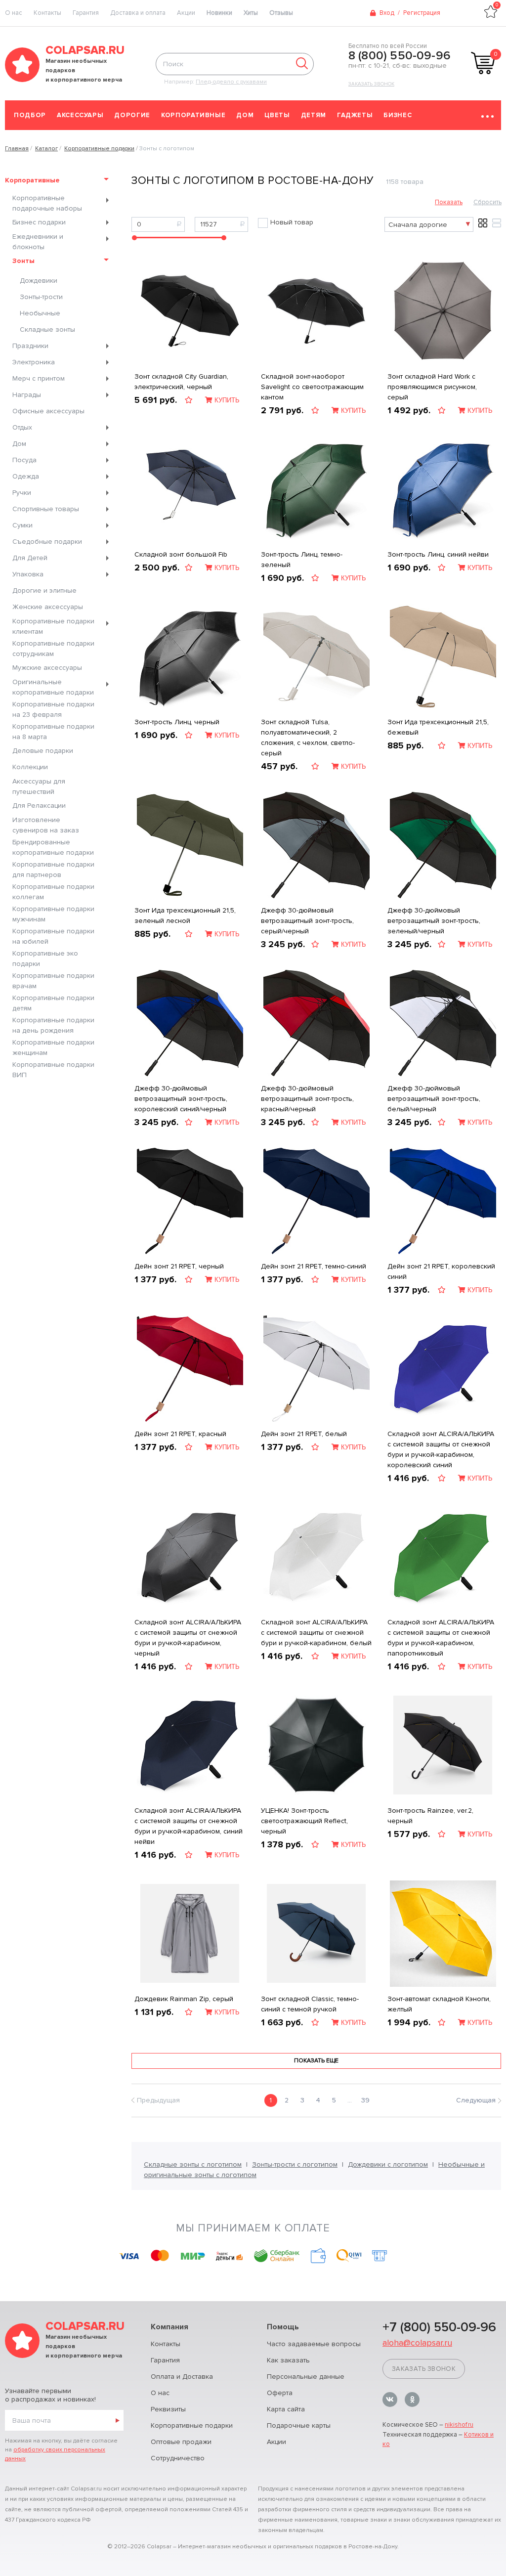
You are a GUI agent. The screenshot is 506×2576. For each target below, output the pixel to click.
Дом (245, 115)
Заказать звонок (371, 84)
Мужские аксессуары (47, 668)
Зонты (23, 261)
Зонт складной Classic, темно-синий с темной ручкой (310, 2004)
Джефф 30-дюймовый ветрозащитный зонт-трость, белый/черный (434, 1099)
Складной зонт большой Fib (181, 554)
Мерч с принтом (39, 378)
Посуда (24, 460)
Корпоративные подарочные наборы (47, 203)
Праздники (30, 346)
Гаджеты (355, 115)
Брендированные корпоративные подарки (53, 847)
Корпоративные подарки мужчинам (53, 914)
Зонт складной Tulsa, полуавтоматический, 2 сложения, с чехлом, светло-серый (308, 738)
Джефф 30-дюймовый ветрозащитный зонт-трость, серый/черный (307, 921)
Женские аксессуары (48, 607)
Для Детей (30, 558)
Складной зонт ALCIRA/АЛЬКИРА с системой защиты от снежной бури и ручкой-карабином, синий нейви (189, 1826)
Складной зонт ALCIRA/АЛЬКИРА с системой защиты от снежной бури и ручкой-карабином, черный (188, 1638)
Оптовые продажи (181, 2442)
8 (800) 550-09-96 (400, 56)
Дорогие (132, 115)
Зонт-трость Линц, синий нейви (438, 554)
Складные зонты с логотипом (193, 2164)
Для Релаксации (39, 806)
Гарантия (86, 13)
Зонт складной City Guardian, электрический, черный (181, 382)
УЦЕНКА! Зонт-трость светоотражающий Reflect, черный (304, 1821)
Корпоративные (193, 115)
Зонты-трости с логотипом (295, 2164)
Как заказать (288, 2360)
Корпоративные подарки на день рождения (53, 1025)
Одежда (26, 476)
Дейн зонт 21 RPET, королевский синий (441, 1271)
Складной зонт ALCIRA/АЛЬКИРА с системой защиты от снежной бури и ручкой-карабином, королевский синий (441, 1449)
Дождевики (39, 281)
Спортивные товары (46, 509)
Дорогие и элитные (44, 590)
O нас (14, 13)
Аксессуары (80, 115)
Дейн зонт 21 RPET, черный (179, 1266)
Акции (186, 13)
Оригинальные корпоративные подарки (53, 687)
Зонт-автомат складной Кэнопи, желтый (439, 2004)
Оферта (280, 2393)
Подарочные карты (299, 2425)
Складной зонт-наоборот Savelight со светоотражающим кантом (312, 387)
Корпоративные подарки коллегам (53, 892)
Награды (27, 395)
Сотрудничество (178, 2458)
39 (365, 2100)
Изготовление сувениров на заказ (46, 825)
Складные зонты (47, 329)
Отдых (22, 427)
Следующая (476, 2100)
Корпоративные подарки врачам (53, 981)
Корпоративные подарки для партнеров (53, 870)
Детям (314, 115)
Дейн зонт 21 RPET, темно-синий (314, 1266)
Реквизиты (168, 2409)
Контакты (47, 13)
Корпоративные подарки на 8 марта (53, 732)
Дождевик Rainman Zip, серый (184, 1999)
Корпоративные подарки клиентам (53, 626)
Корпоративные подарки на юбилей (53, 936)
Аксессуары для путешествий (39, 786)
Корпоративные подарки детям (53, 1003)
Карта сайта (286, 2409)
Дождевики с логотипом (388, 2164)
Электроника (34, 362)
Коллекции (30, 767)
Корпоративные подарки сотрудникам (53, 649)
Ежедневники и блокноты (38, 242)
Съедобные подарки (47, 542)
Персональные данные (306, 2377)
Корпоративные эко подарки (45, 959)
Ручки (22, 493)
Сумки (22, 525)
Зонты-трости (41, 297)
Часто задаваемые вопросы (314, 2344)
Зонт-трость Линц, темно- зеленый (302, 560)
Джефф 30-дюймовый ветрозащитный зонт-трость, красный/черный (307, 1099)
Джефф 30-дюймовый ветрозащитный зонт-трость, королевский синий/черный (181, 1099)
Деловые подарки (43, 751)
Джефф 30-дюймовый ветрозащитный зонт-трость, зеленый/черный (434, 921)
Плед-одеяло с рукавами (231, 82)
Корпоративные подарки (192, 2425)
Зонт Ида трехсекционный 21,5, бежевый (438, 727)
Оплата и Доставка (182, 2377)
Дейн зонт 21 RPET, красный (180, 1434)
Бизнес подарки (39, 222)
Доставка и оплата (138, 13)
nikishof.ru (459, 2425)
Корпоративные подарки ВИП (53, 1070)
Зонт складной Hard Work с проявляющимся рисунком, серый (432, 387)
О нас (160, 2393)
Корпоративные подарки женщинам (53, 1048)
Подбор (30, 115)
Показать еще (316, 2061)
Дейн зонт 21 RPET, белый (304, 1434)
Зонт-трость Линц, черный (177, 722)
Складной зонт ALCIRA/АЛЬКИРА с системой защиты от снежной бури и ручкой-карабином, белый (316, 1633)
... (350, 2100)
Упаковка (28, 574)
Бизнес (398, 115)
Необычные (40, 313)
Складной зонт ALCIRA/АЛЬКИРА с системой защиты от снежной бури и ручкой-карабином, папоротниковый (441, 1638)
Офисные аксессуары (48, 411)
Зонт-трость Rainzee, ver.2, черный (430, 1816)
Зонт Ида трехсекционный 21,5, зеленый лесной (185, 916)
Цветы (277, 115)
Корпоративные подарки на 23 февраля (53, 709)
